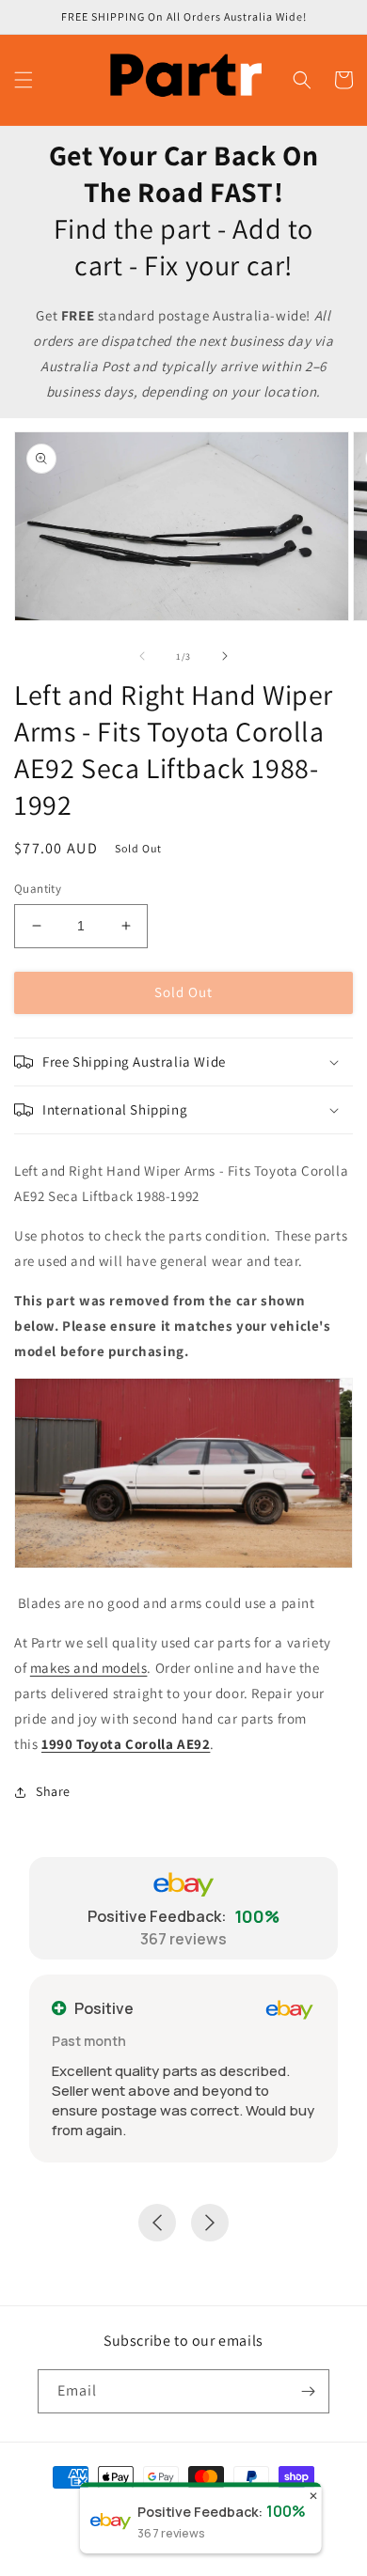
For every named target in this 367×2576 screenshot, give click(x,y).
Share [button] (53, 1791)
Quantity (38, 889)
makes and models (89, 1668)
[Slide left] (142, 656)
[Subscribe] (308, 2391)
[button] (24, 80)
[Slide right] (225, 656)
